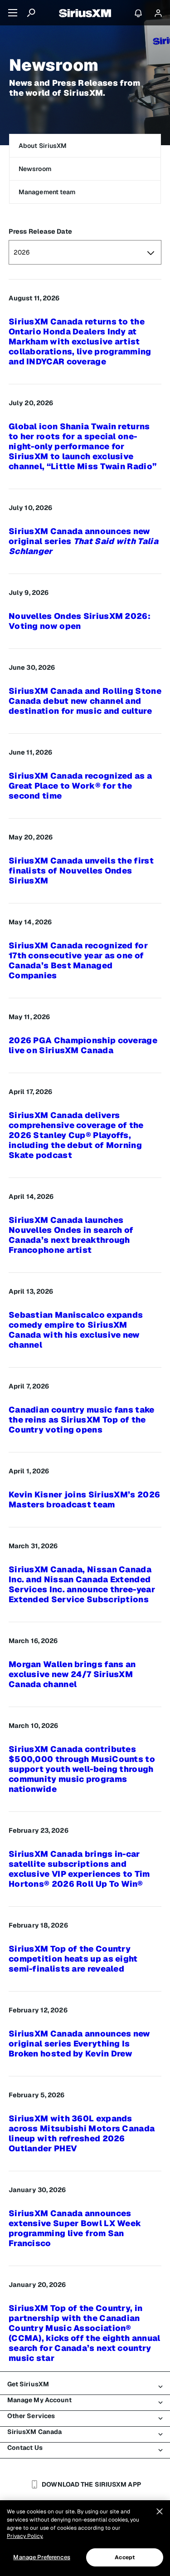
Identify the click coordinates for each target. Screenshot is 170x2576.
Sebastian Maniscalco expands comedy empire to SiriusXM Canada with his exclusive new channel (76, 1330)
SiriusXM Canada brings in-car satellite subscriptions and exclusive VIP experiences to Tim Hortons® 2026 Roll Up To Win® (79, 1869)
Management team (47, 192)
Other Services (31, 2416)
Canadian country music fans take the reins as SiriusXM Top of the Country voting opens (82, 1420)
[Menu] (13, 13)
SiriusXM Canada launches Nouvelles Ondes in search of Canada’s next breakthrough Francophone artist (71, 1235)
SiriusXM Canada (35, 2432)
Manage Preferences (41, 2557)
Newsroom (35, 169)
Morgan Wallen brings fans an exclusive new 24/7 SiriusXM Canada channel (72, 1674)
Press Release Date (40, 231)
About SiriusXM (43, 146)
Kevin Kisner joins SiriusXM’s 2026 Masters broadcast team (84, 1500)
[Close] (160, 2512)
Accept (125, 2557)
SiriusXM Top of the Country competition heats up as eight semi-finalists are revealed (73, 1959)
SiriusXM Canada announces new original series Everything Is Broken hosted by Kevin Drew (80, 2044)
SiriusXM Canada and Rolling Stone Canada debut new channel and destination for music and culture (85, 701)
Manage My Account (40, 2400)
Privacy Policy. (25, 2536)
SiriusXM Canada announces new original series (83, 541)
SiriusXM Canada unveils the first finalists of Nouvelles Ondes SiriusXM (81, 871)
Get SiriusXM (28, 2384)
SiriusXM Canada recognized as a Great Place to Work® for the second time (80, 786)
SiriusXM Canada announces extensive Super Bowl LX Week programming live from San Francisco (75, 2228)
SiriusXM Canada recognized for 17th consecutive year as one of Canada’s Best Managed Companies (78, 961)
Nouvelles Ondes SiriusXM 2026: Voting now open (80, 621)
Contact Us (25, 2448)
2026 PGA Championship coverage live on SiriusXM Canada (83, 1045)
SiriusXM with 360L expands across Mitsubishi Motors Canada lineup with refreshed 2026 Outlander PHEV (82, 2134)
